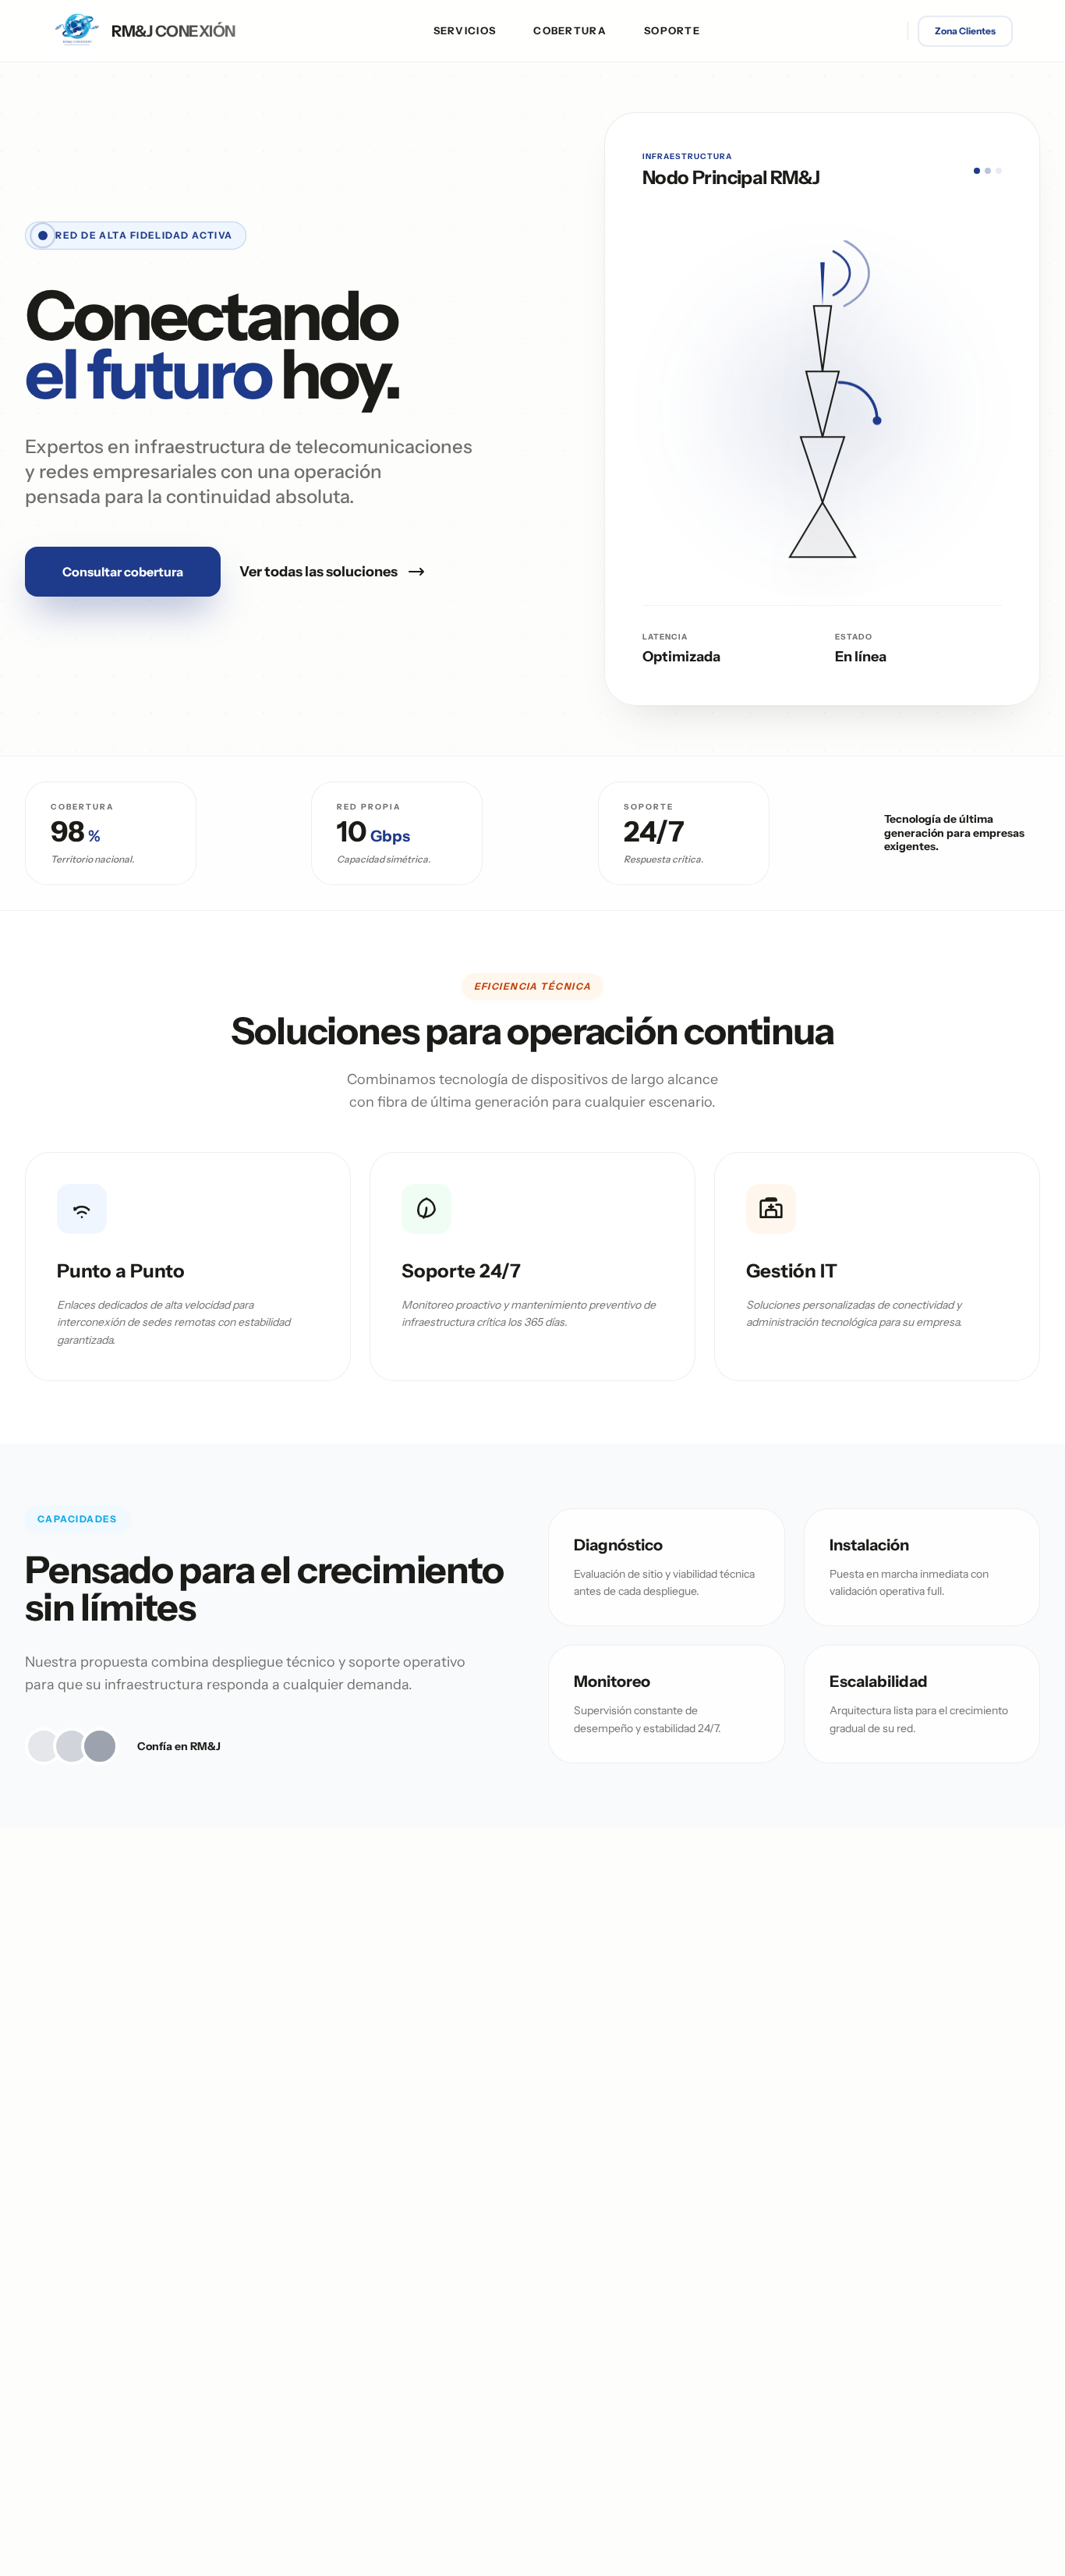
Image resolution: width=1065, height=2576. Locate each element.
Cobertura (570, 30)
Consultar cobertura (123, 572)
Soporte (672, 30)
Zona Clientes (965, 31)
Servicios (465, 30)
